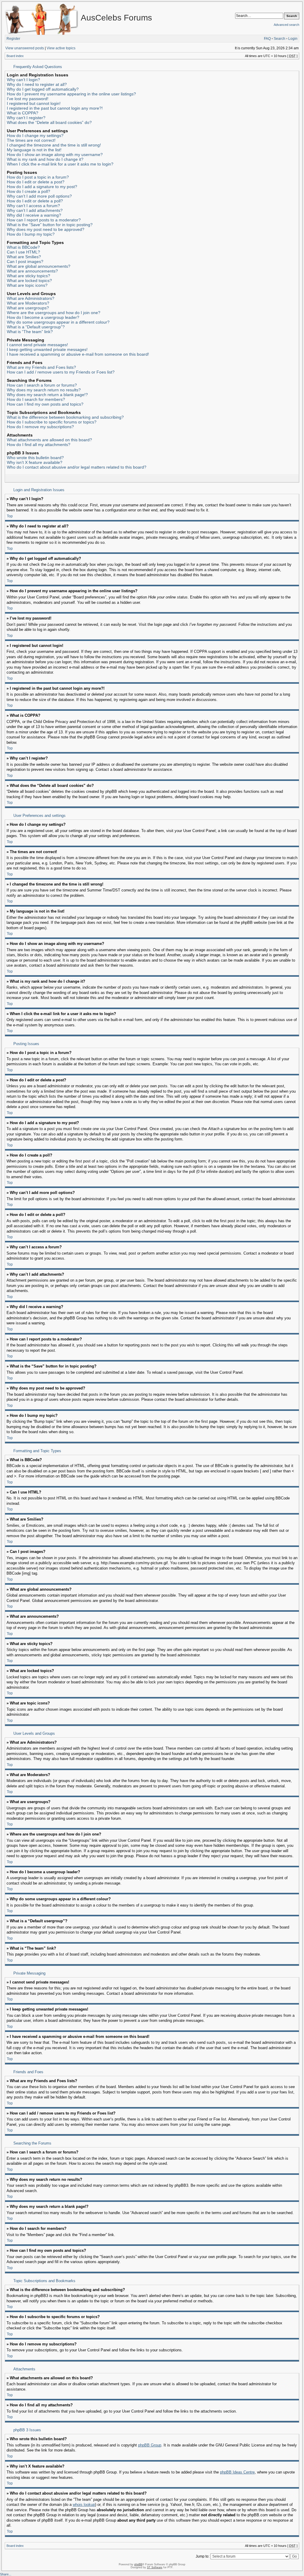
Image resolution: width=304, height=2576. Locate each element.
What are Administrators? (31, 298)
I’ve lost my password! (28, 99)
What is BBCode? (23, 247)
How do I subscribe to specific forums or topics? (52, 422)
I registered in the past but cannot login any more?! (55, 108)
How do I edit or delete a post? (36, 182)
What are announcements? (32, 271)
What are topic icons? (27, 285)
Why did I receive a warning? (34, 215)
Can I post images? (25, 261)
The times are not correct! (31, 140)
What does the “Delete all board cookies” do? (49, 122)
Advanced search (286, 25)
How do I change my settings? (35, 136)
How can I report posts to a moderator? (44, 220)
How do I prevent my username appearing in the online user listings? (71, 94)
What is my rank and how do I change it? (45, 159)
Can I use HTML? (23, 252)
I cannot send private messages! (37, 345)
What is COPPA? (23, 113)
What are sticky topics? (28, 276)
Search (280, 39)
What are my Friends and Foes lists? (41, 367)
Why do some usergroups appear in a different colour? (58, 322)
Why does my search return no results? (44, 390)
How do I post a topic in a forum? (38, 177)
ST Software (155, 2567)
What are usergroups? (28, 308)
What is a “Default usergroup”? (36, 327)
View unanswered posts (25, 48)
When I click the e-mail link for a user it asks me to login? (60, 164)
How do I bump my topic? (31, 234)
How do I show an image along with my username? (55, 155)
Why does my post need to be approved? (46, 229)
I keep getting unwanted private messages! (47, 349)
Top (10, 516)
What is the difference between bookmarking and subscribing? (65, 417)
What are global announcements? (39, 266)
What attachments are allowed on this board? (49, 440)
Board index (15, 56)
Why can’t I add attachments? (35, 210)
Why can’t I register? (26, 118)
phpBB (138, 2564)
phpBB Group (150, 2445)
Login (293, 39)
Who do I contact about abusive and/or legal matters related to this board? (77, 467)
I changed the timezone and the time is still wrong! (54, 145)
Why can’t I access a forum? (33, 206)
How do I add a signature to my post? (42, 187)
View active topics (61, 48)
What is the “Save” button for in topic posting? (50, 225)
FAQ (267, 39)
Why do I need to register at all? (37, 84)
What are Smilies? (24, 257)
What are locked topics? (29, 281)
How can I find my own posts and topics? (45, 404)
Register (13, 39)
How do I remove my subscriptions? (40, 427)
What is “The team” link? (30, 332)
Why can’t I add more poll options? (39, 196)
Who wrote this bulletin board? (35, 458)
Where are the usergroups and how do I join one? (54, 313)
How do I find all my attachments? (39, 445)
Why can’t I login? (23, 80)
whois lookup (84, 2505)
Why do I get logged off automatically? (43, 89)
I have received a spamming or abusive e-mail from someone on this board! (78, 354)
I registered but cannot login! (34, 103)
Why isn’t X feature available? (35, 462)
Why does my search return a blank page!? (47, 395)
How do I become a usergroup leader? (43, 317)
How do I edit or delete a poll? (35, 201)
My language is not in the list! (34, 150)
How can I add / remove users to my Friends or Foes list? (61, 372)
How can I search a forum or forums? (42, 385)
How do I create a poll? (28, 191)
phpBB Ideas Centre (237, 2472)
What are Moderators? (28, 303)
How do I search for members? (36, 399)
